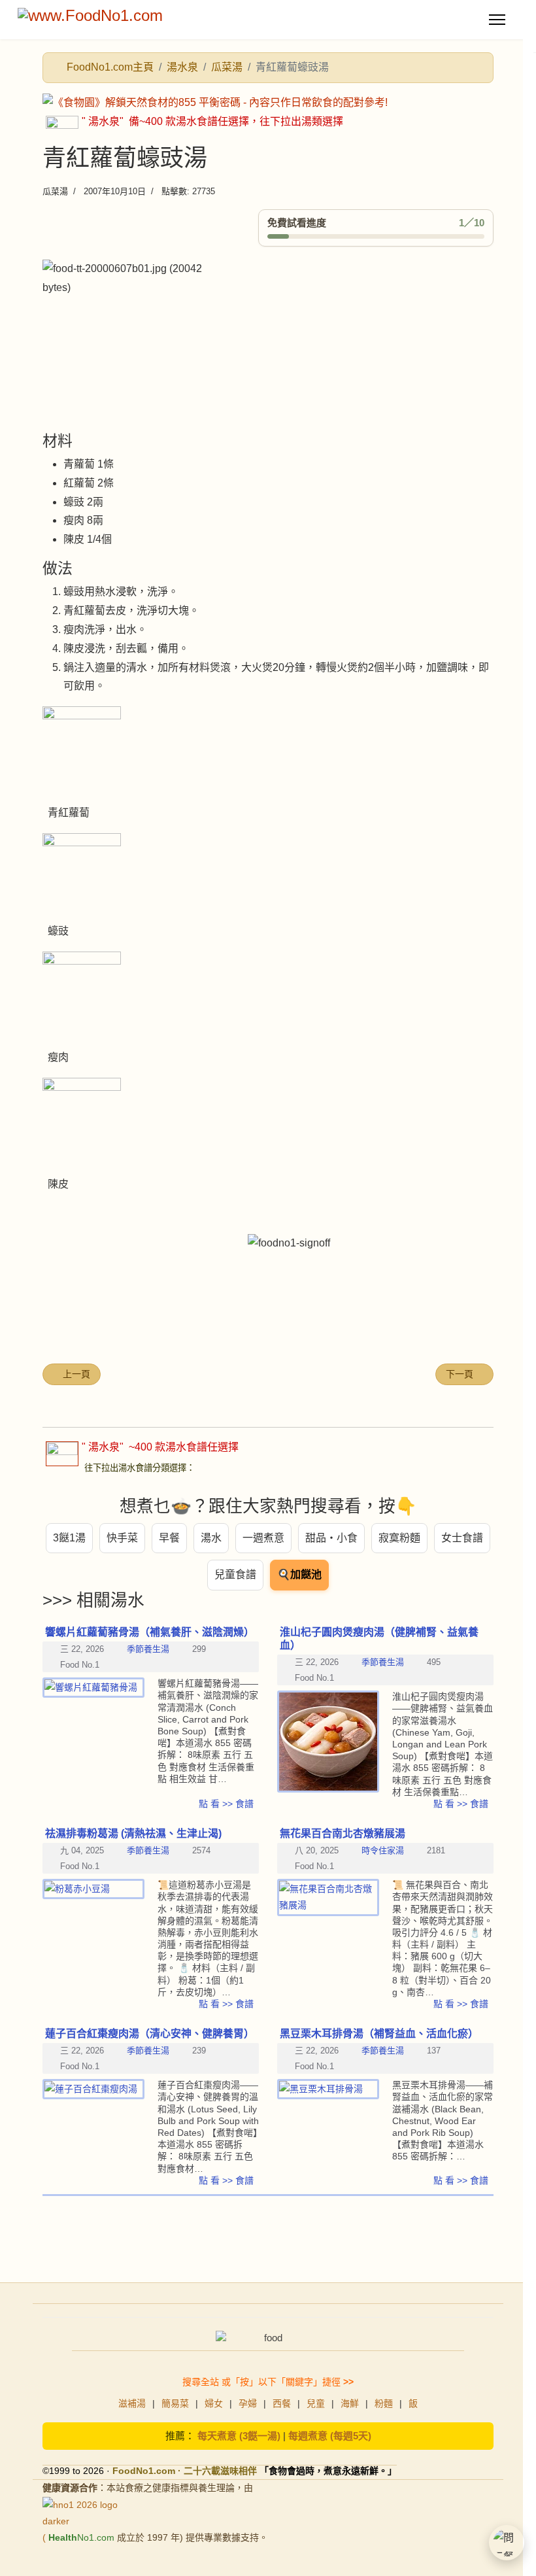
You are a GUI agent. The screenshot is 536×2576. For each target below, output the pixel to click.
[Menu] (497, 20)
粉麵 (384, 2403)
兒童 (316, 2403)
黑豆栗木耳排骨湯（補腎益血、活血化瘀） (379, 2034)
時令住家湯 (383, 1850)
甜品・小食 (331, 1538)
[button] (507, 2543)
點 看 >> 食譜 (461, 1804)
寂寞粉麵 (399, 1538)
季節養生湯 (383, 1662)
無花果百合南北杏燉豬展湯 (343, 1833)
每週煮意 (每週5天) (330, 2436)
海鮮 (350, 2403)
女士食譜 (462, 1538)
